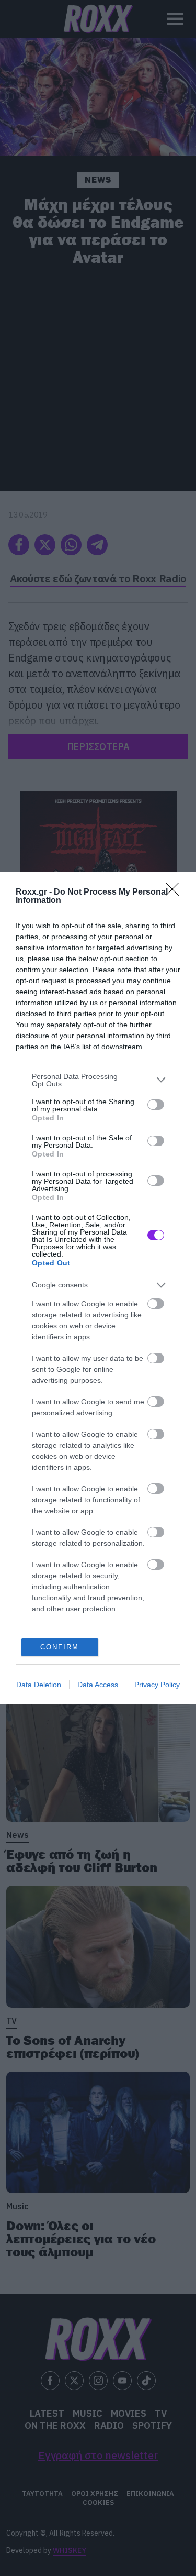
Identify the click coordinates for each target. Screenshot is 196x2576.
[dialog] (98, 1288)
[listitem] (98, 1080)
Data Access (98, 1685)
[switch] (156, 1105)
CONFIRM (60, 1647)
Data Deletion (39, 1685)
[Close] (176, 893)
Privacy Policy (157, 1685)
